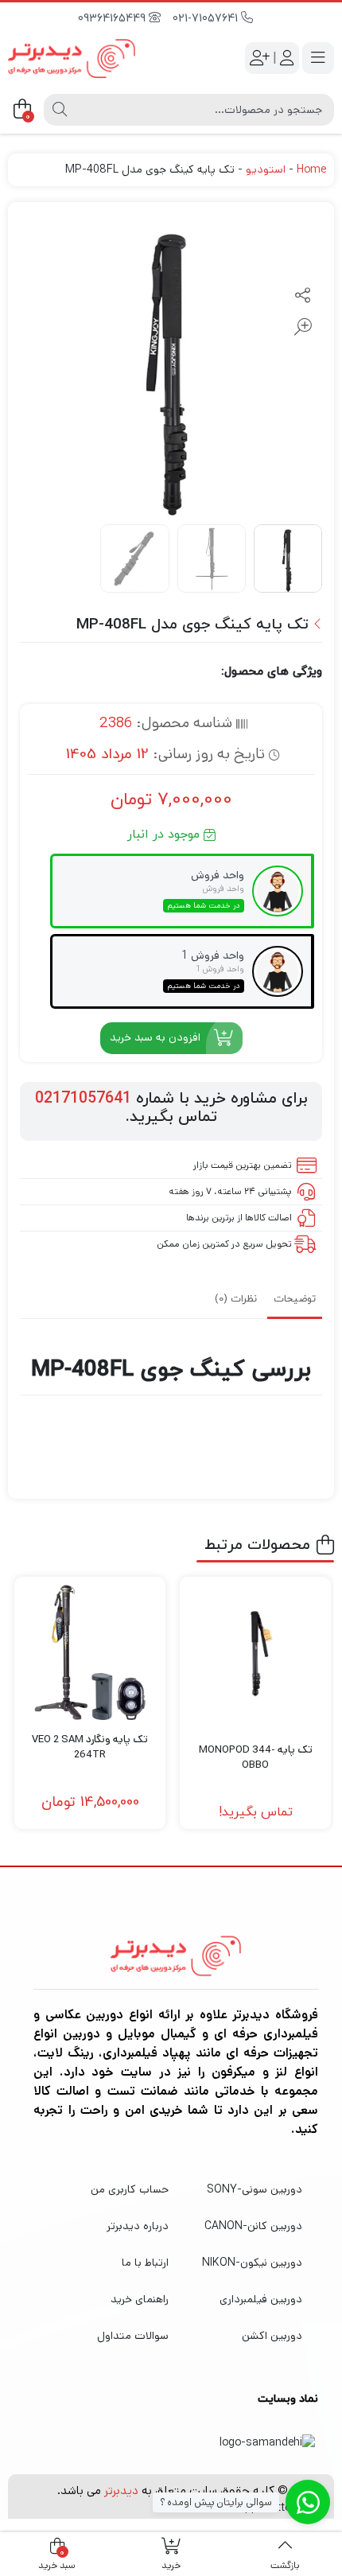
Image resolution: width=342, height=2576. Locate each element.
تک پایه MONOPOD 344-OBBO (256, 1758)
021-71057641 (207, 19)
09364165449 (113, 19)
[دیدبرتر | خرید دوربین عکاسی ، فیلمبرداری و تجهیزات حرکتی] (72, 58)
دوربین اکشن (272, 2336)
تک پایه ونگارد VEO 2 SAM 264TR (90, 1747)
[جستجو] (60, 110)
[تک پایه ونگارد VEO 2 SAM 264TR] (90, 1652)
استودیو (266, 169)
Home (311, 169)
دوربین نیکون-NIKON (252, 2263)
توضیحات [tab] (295, 1299)
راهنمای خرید (140, 2299)
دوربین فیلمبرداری (261, 2299)
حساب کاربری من (130, 2189)
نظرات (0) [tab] (236, 1299)
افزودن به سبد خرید (155, 1037)
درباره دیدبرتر (138, 2226)
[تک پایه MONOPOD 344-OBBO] (255, 1652)
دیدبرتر (121, 2490)
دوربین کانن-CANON (253, 2226)
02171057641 (83, 1099)
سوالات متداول (133, 2336)
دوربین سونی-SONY (255, 2189)
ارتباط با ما (145, 2263)
